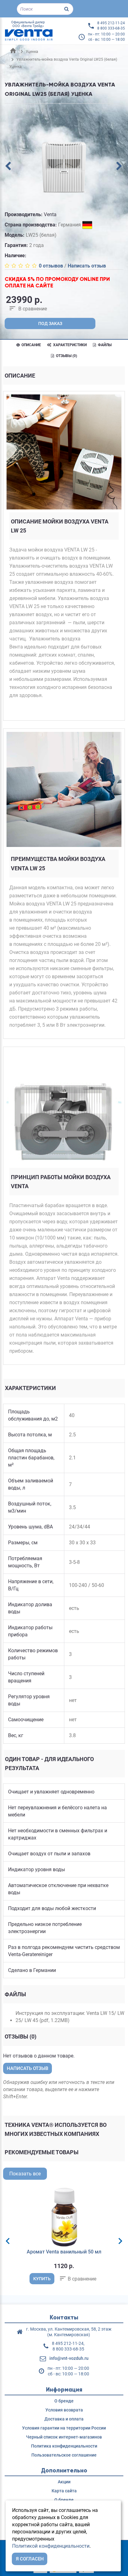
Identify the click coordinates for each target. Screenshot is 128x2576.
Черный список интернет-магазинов (64, 2437)
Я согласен (30, 2559)
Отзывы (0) (66, 356)
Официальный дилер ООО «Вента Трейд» (28, 24)
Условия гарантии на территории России (64, 2428)
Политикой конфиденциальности (51, 2546)
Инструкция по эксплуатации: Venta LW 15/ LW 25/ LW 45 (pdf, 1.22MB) (70, 2017)
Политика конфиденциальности (64, 2446)
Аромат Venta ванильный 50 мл (64, 2252)
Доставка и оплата (64, 2419)
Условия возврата (64, 2410)
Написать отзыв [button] (27, 2068)
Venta (50, 214)
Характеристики (69, 345)
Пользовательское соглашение (64, 2455)
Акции (64, 2482)
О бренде (64, 2401)
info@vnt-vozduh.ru (69, 2358)
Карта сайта (64, 2491)
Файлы (104, 345)
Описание (31, 345)
